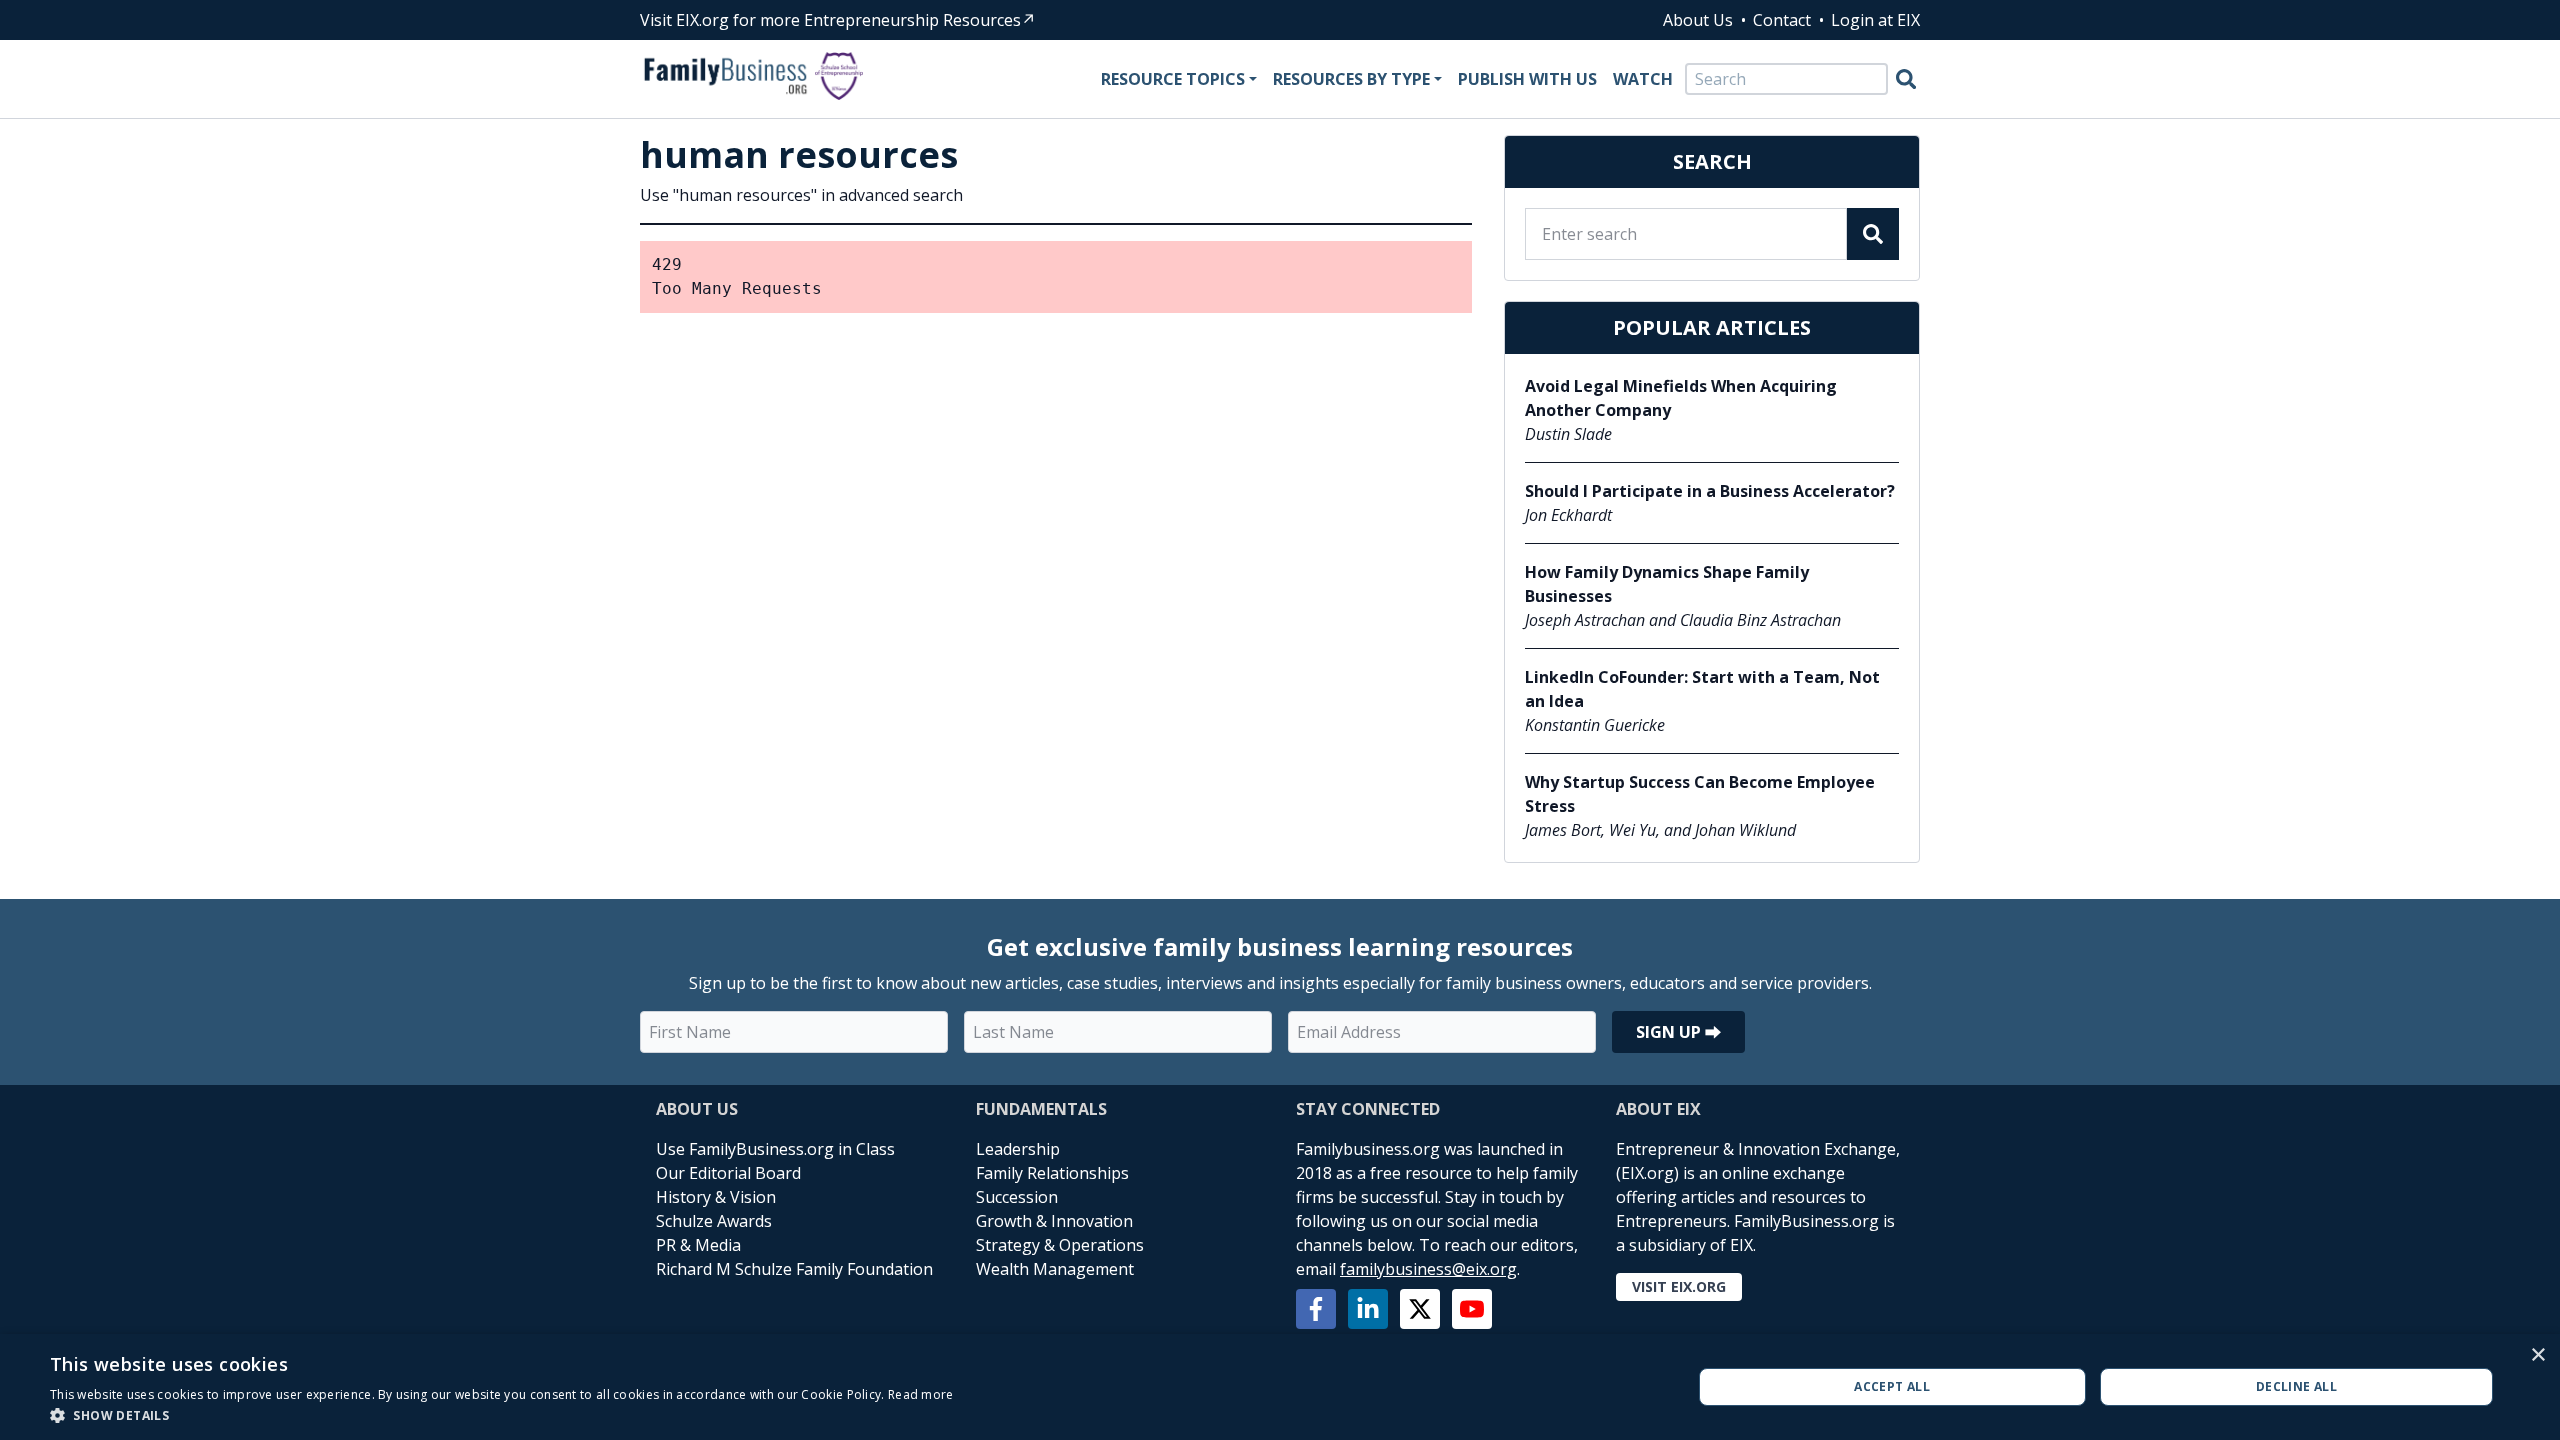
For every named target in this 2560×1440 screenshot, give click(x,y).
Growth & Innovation (1054, 1221)
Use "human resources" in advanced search (801, 195)
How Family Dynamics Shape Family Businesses (1667, 584)
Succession (1017, 1197)
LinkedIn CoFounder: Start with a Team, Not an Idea (1702, 689)
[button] (502, 1415)
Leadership (1018, 1149)
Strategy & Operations (1060, 1245)
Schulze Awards (714, 1221)
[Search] (1906, 79)
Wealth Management (1055, 1269)
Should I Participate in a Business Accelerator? (1710, 491)
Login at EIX (1875, 20)
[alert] (1280, 1387)
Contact (1782, 20)
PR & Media (698, 1245)
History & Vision (716, 1197)
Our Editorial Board (728, 1173)
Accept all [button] (1892, 1386)
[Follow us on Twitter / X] (1420, 1309)
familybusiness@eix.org (1428, 1269)
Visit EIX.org (1679, 1286)
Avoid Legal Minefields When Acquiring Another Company (1681, 398)
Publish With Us (1527, 79)
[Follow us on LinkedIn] (1368, 1309)
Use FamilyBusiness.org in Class (775, 1149)
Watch (1643, 79)
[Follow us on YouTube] (1472, 1309)
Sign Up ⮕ (1678, 1032)
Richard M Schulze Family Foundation (794, 1269)
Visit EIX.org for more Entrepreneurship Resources (830, 20)
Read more (921, 1394)
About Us (1698, 20)
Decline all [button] (2296, 1386)
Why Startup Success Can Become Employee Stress (1700, 794)
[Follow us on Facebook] (1316, 1309)
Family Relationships (1052, 1173)
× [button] (2537, 1355)
